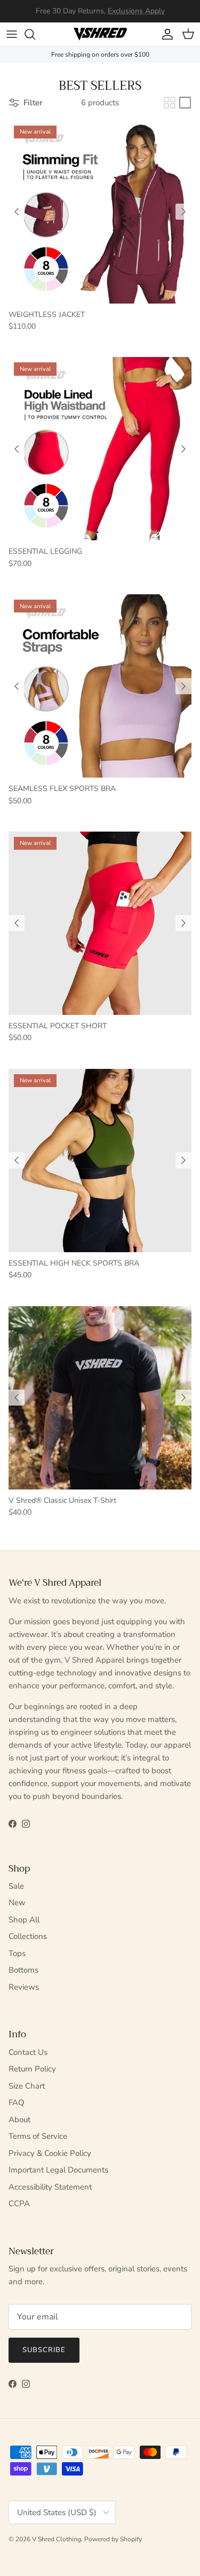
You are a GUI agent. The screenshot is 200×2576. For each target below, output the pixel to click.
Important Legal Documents (58, 2170)
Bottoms (23, 1970)
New (17, 1903)
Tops (17, 1953)
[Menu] (12, 34)
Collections (28, 1936)
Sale (16, 1886)
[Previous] (17, 212)
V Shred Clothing (57, 2539)
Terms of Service (38, 2136)
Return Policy (32, 2069)
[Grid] (170, 103)
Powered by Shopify (113, 2539)
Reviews (24, 1987)
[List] (185, 103)
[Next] (183, 212)
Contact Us (28, 2052)
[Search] (35, 34)
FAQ (17, 2102)
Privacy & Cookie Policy (50, 2153)
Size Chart (27, 2086)
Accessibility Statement (50, 2187)
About (19, 2120)
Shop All (24, 1920)
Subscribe (44, 2350)
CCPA (19, 2203)
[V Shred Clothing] (100, 34)
